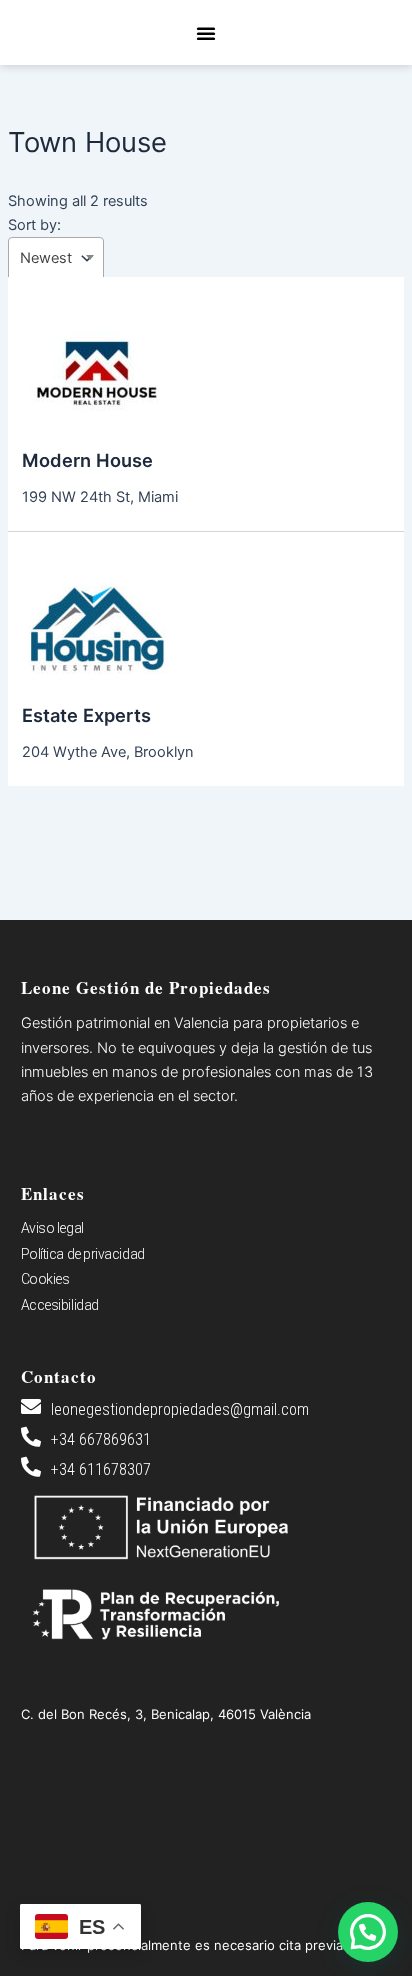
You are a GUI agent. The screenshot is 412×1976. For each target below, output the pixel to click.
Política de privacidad (83, 1254)
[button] (206, 33)
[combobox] (56, 259)
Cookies (45, 1279)
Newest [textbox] (46, 258)
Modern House (87, 460)
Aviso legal (52, 1228)
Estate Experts (86, 715)
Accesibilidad (60, 1305)
